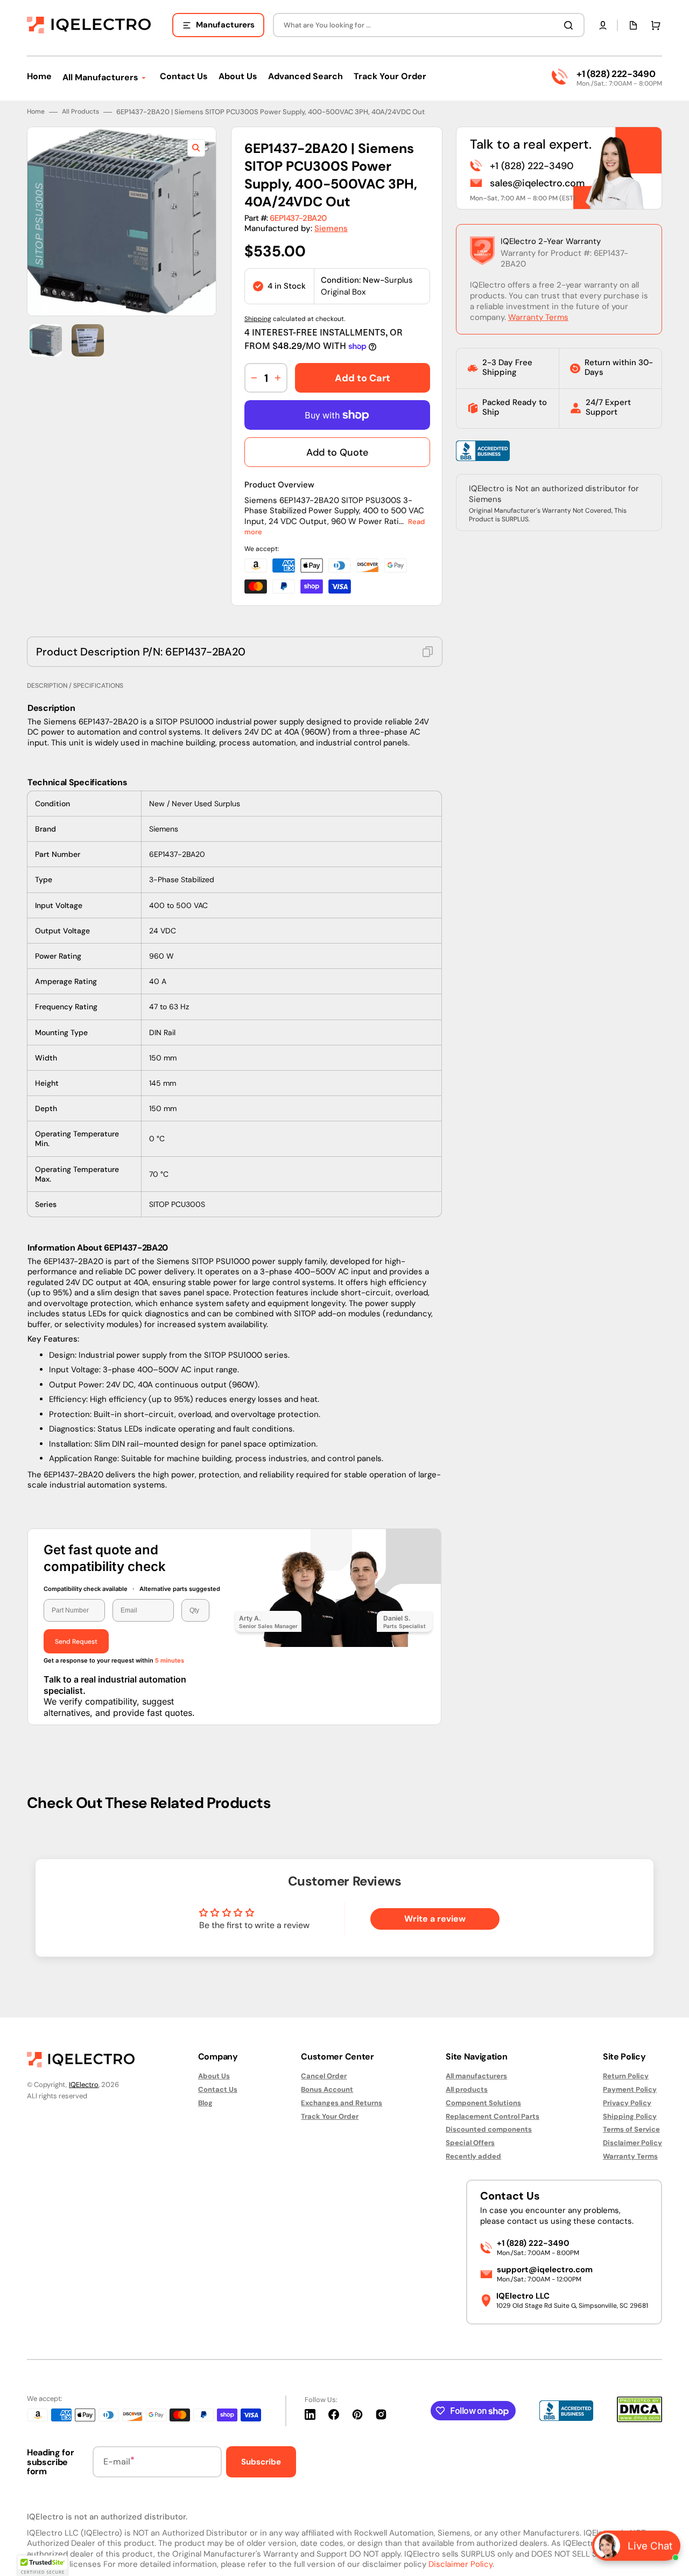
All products (467, 2089)
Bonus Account (327, 2089)
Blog (205, 2103)
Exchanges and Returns (342, 2103)
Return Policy (626, 2076)
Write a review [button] (435, 1919)
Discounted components (489, 2129)
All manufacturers (476, 2076)
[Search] (571, 25)
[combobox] (429, 25)
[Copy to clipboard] (428, 652)
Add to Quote (337, 452)
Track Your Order (330, 2116)
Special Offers (470, 2143)
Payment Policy (630, 2089)
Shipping (258, 319)
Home (36, 112)
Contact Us (218, 2089)
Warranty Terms (538, 317)
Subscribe (261, 2462)
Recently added (473, 2156)
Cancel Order (324, 2076)
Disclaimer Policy (632, 2143)
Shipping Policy (630, 2116)
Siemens (331, 228)
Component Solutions (483, 2103)
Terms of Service (631, 2129)
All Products (80, 112)
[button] (603, 25)
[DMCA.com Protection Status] (639, 2420)
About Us (214, 2076)
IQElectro (84, 2085)
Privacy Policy (627, 2103)
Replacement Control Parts (493, 2116)
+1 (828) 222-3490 (616, 74)
